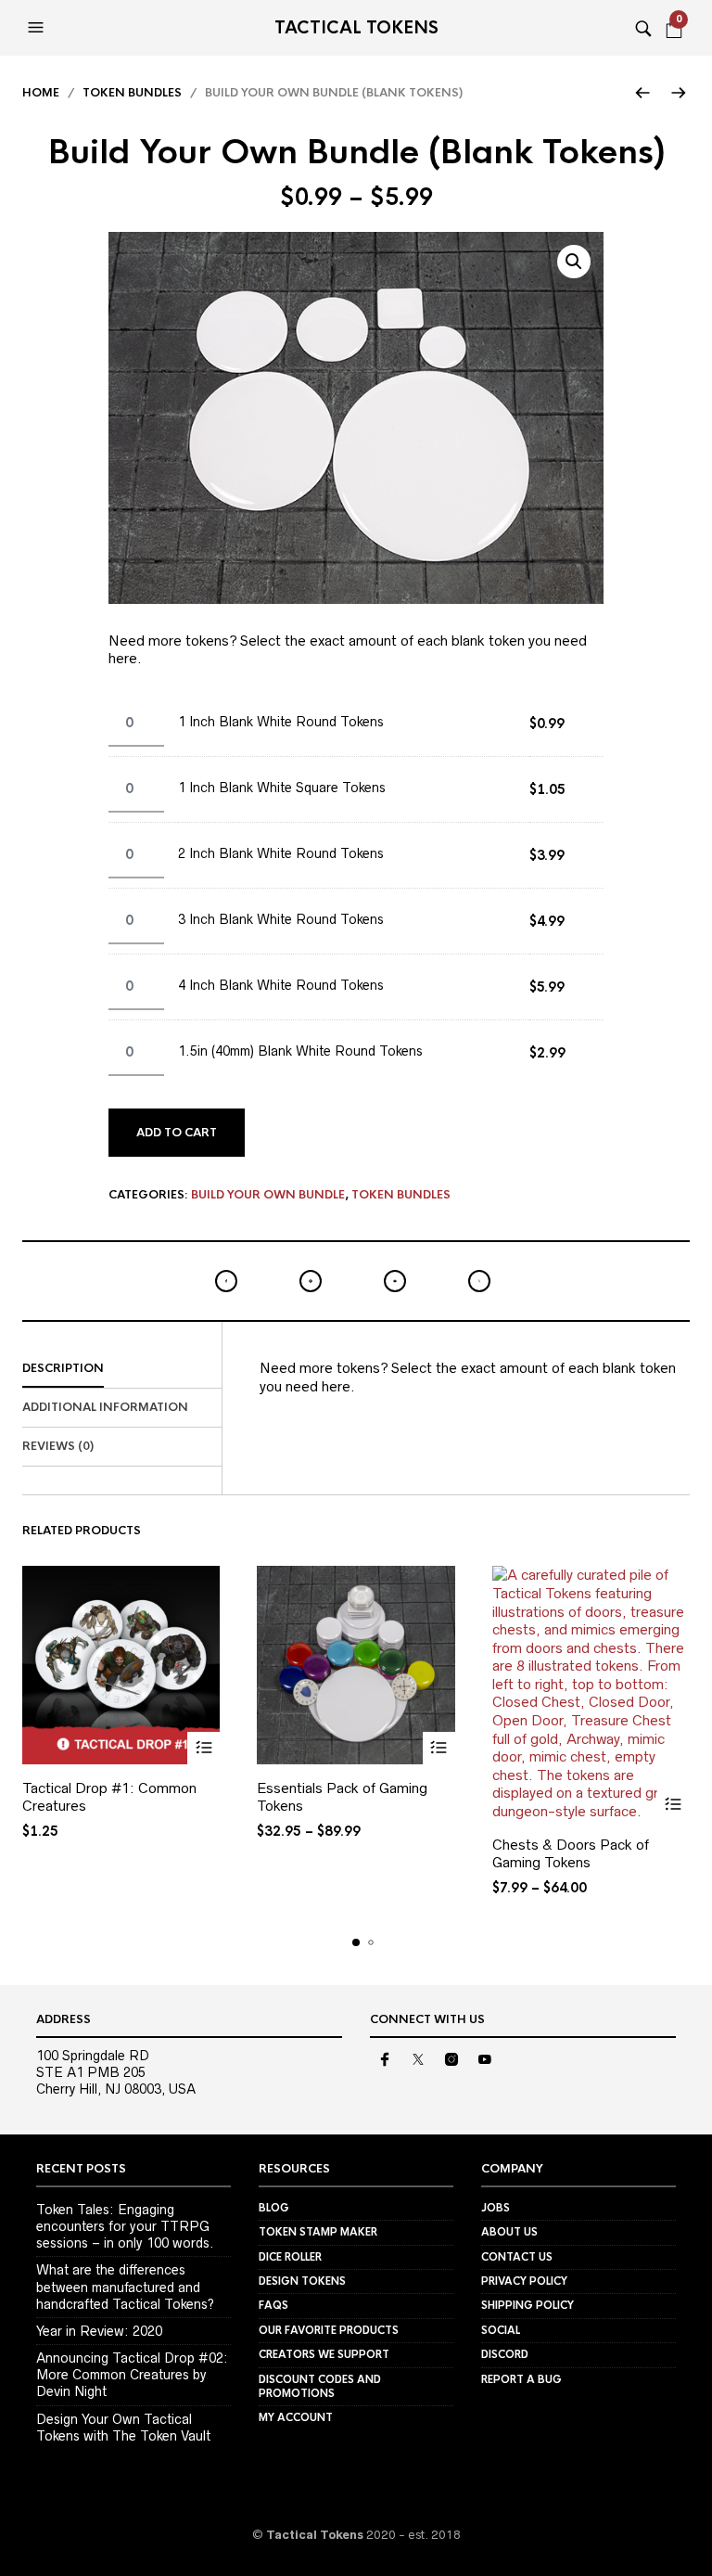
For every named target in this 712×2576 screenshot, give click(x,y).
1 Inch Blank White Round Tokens (281, 722)
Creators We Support (324, 2354)
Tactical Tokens (356, 28)
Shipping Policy (528, 2305)
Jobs (496, 2208)
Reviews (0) (58, 1446)
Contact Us (517, 2257)
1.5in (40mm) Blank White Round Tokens (300, 1051)
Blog (274, 2208)
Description (63, 1368)
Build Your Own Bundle (268, 1195)
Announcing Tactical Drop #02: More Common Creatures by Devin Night (132, 2375)
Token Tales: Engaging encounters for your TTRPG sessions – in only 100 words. (125, 2226)
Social (501, 2330)
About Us (509, 2232)
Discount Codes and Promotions (320, 2386)
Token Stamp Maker (318, 2232)
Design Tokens (302, 2281)
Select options (439, 1748)
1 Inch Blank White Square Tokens (282, 788)
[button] (38, 28)
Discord (505, 2354)
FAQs (273, 2305)
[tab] (122, 1369)
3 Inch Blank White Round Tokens (281, 919)
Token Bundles (132, 93)
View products (203, 1748)
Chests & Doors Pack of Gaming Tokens (571, 1854)
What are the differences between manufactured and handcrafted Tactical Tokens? (125, 2287)
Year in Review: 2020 (99, 2331)
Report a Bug (521, 2379)
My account (296, 2417)
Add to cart (177, 1133)
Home (41, 93)
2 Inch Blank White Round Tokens (281, 853)
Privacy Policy (524, 2281)
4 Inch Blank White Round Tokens (281, 985)
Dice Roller (290, 2257)
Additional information (105, 1407)
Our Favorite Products (329, 2330)
